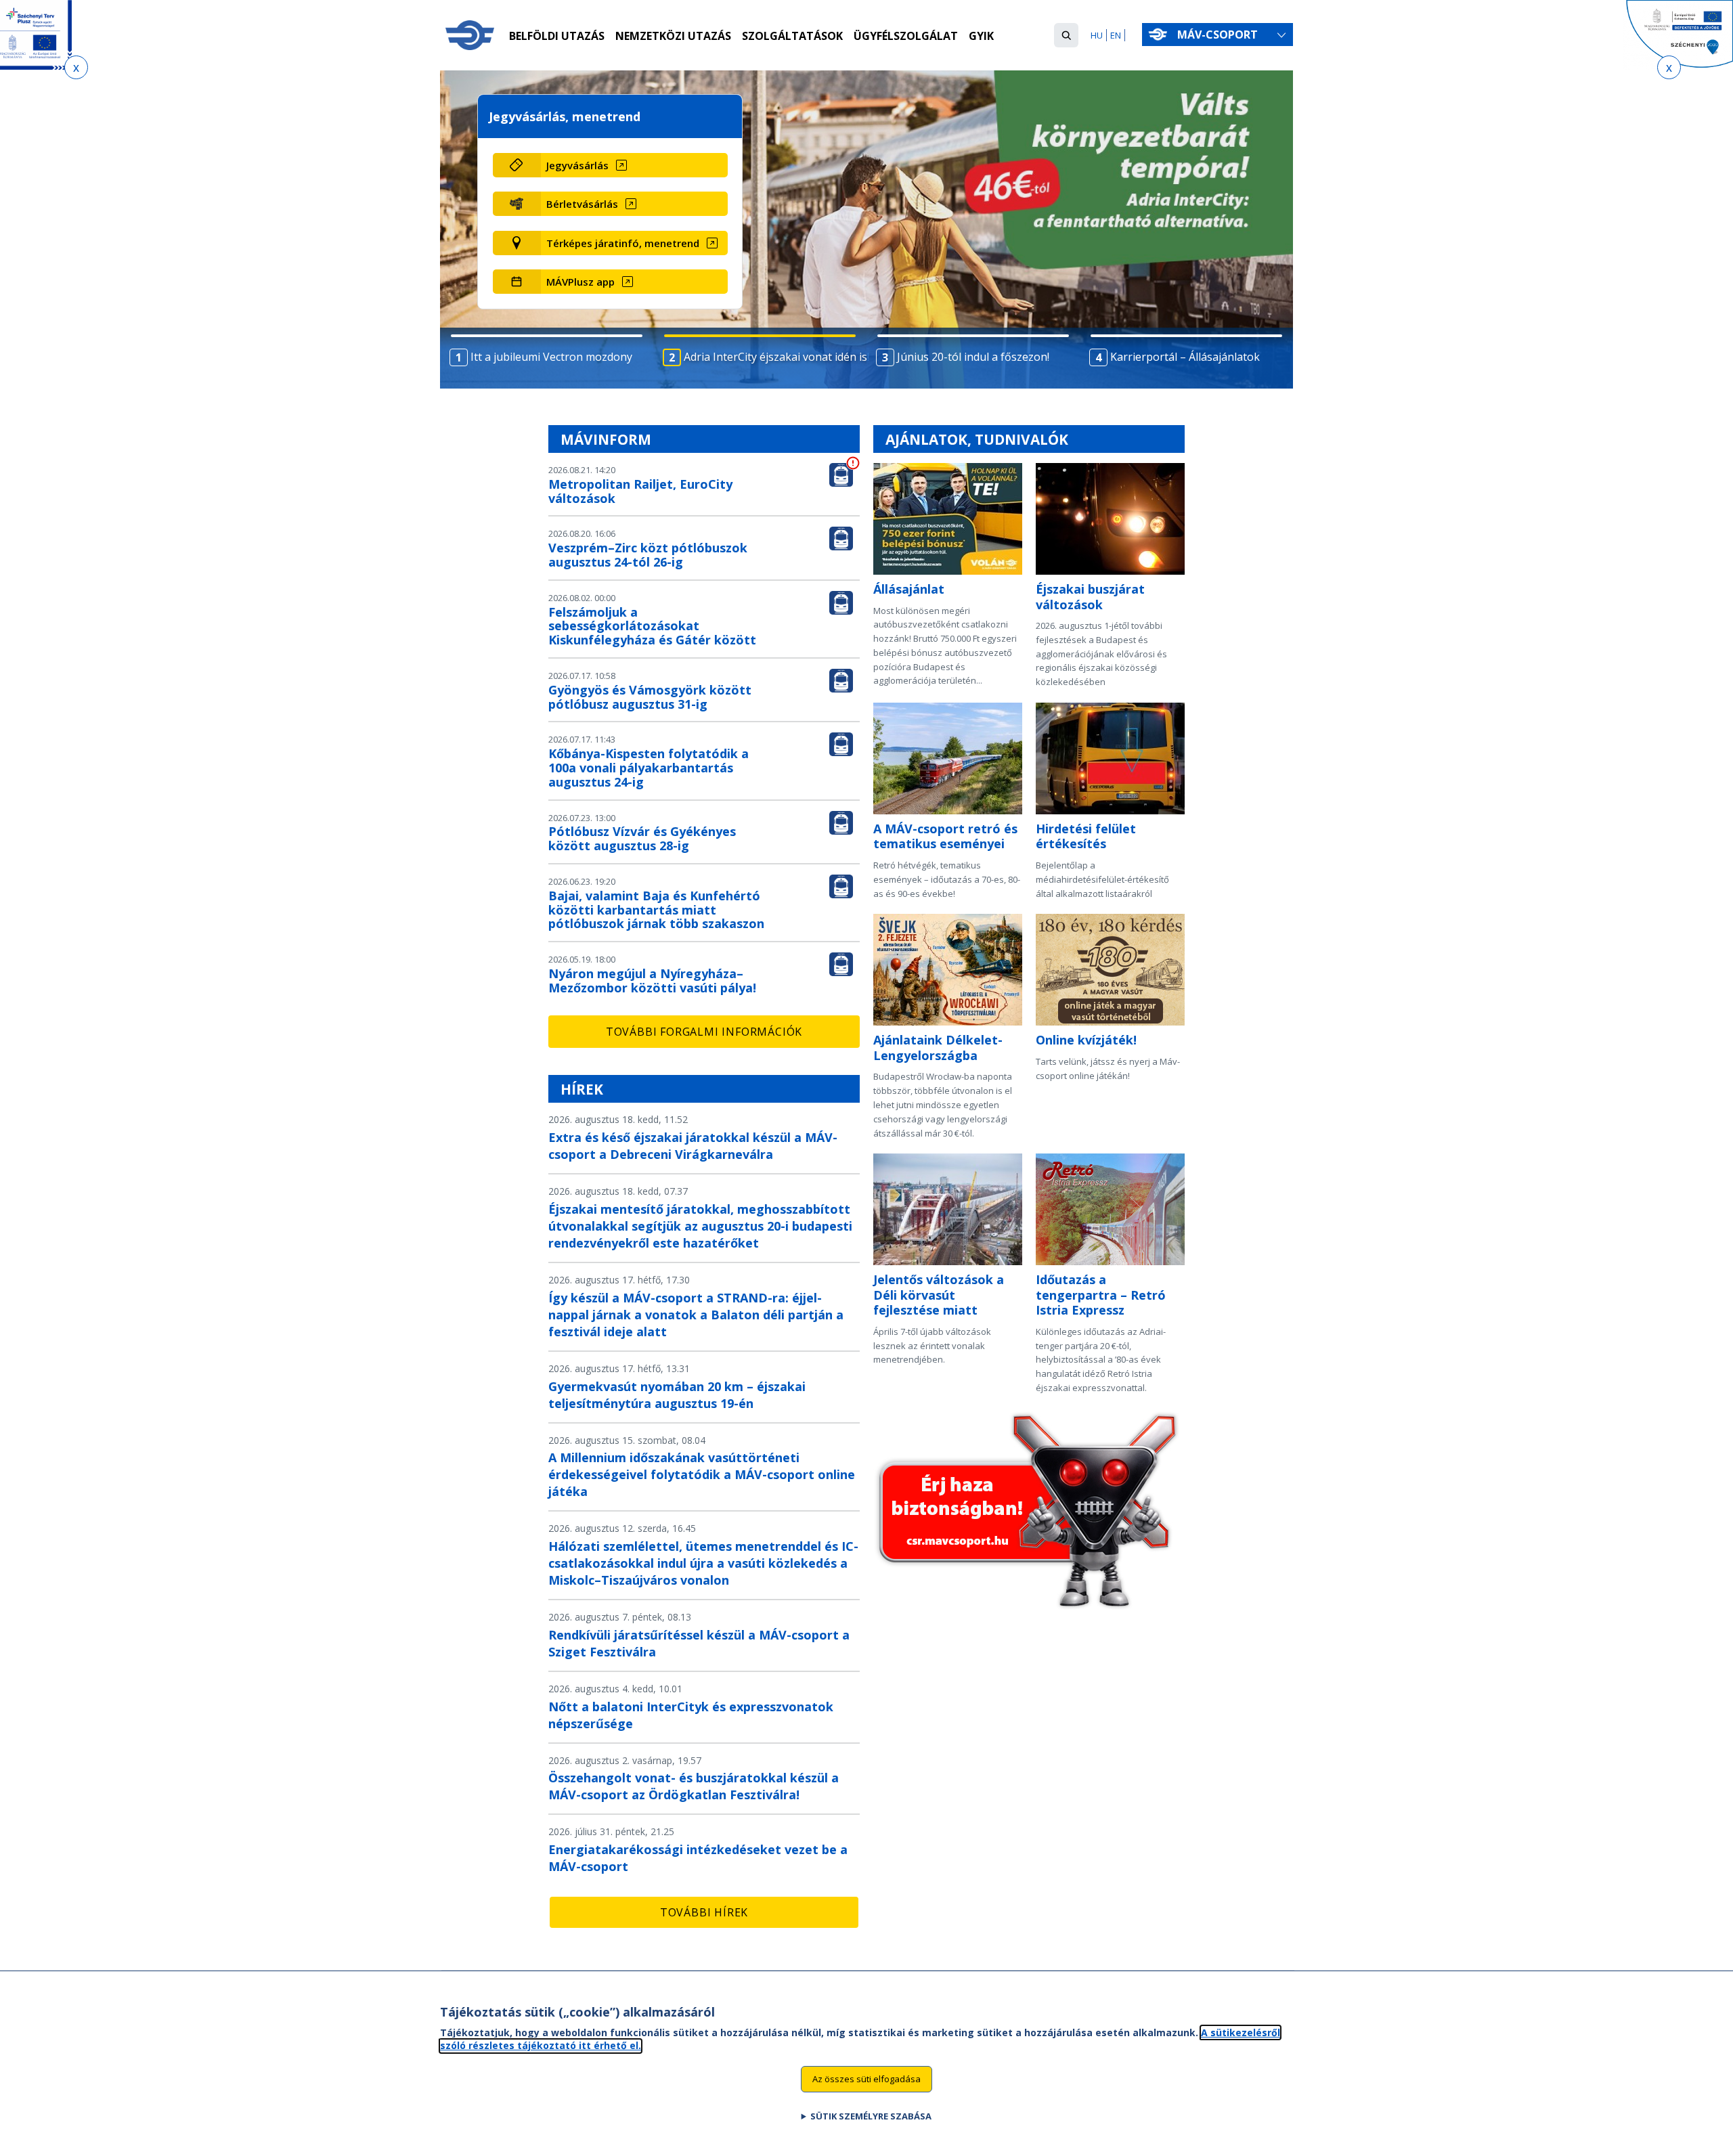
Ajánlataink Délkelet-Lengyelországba (938, 1048)
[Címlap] (470, 35)
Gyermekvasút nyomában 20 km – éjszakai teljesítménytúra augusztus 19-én (677, 1395)
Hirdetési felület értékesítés (1086, 836)
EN (1116, 35)
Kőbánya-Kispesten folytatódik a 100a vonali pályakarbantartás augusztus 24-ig (649, 768)
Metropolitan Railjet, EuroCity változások (640, 491)
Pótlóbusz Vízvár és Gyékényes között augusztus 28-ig (642, 838)
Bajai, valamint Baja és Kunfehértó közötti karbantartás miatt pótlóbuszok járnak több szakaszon (656, 910)
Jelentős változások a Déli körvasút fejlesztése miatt (939, 1295)
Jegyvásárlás (577, 165)
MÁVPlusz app (580, 282)
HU (1097, 35)
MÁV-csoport (1219, 35)
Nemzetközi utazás (673, 36)
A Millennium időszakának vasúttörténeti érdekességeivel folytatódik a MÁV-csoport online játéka (702, 1474)
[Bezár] (76, 67)
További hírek (704, 1912)
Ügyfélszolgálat (906, 36)
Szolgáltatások (792, 36)
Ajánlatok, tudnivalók (977, 439)
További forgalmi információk (704, 1032)
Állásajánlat (909, 589)
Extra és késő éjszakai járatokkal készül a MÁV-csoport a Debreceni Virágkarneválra (693, 1146)
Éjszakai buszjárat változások (1090, 597)
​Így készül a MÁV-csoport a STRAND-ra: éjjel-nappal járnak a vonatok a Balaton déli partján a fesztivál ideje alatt (696, 1315)
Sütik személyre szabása (871, 2116)
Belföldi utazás (557, 36)
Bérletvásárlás (582, 204)
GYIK (981, 36)
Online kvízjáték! (1086, 1040)
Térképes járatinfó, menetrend (623, 243)
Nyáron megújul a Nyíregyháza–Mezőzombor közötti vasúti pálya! (652, 981)
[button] (1066, 35)
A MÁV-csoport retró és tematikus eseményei (945, 836)
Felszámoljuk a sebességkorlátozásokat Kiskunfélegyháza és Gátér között (652, 626)
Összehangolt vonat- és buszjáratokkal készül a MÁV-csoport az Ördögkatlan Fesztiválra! (694, 1786)
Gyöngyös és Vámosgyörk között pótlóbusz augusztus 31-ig (650, 697)
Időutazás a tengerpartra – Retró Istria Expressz (1101, 1295)
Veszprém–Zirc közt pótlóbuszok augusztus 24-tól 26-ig (648, 555)
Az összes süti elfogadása (866, 2079)
